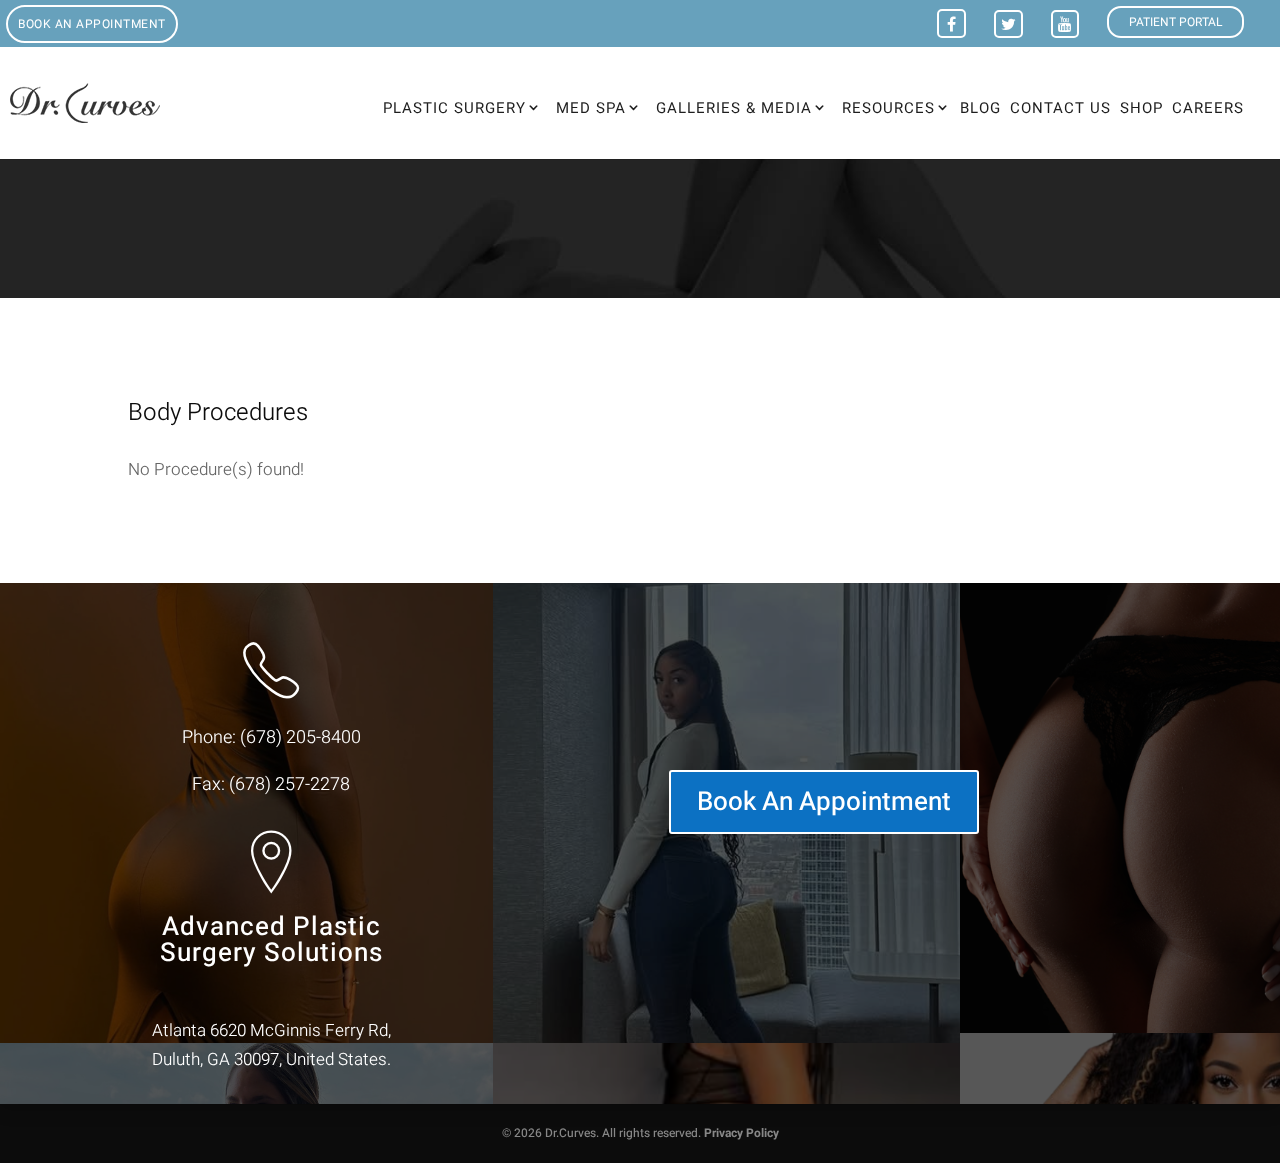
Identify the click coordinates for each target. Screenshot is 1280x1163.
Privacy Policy (741, 1133)
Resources (888, 108)
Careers (1208, 110)
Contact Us (1060, 110)
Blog (980, 110)
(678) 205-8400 (300, 737)
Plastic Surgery (454, 108)
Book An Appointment (824, 802)
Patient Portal (1175, 22)
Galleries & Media (734, 108)
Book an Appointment (92, 24)
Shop (1141, 110)
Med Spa (591, 108)
